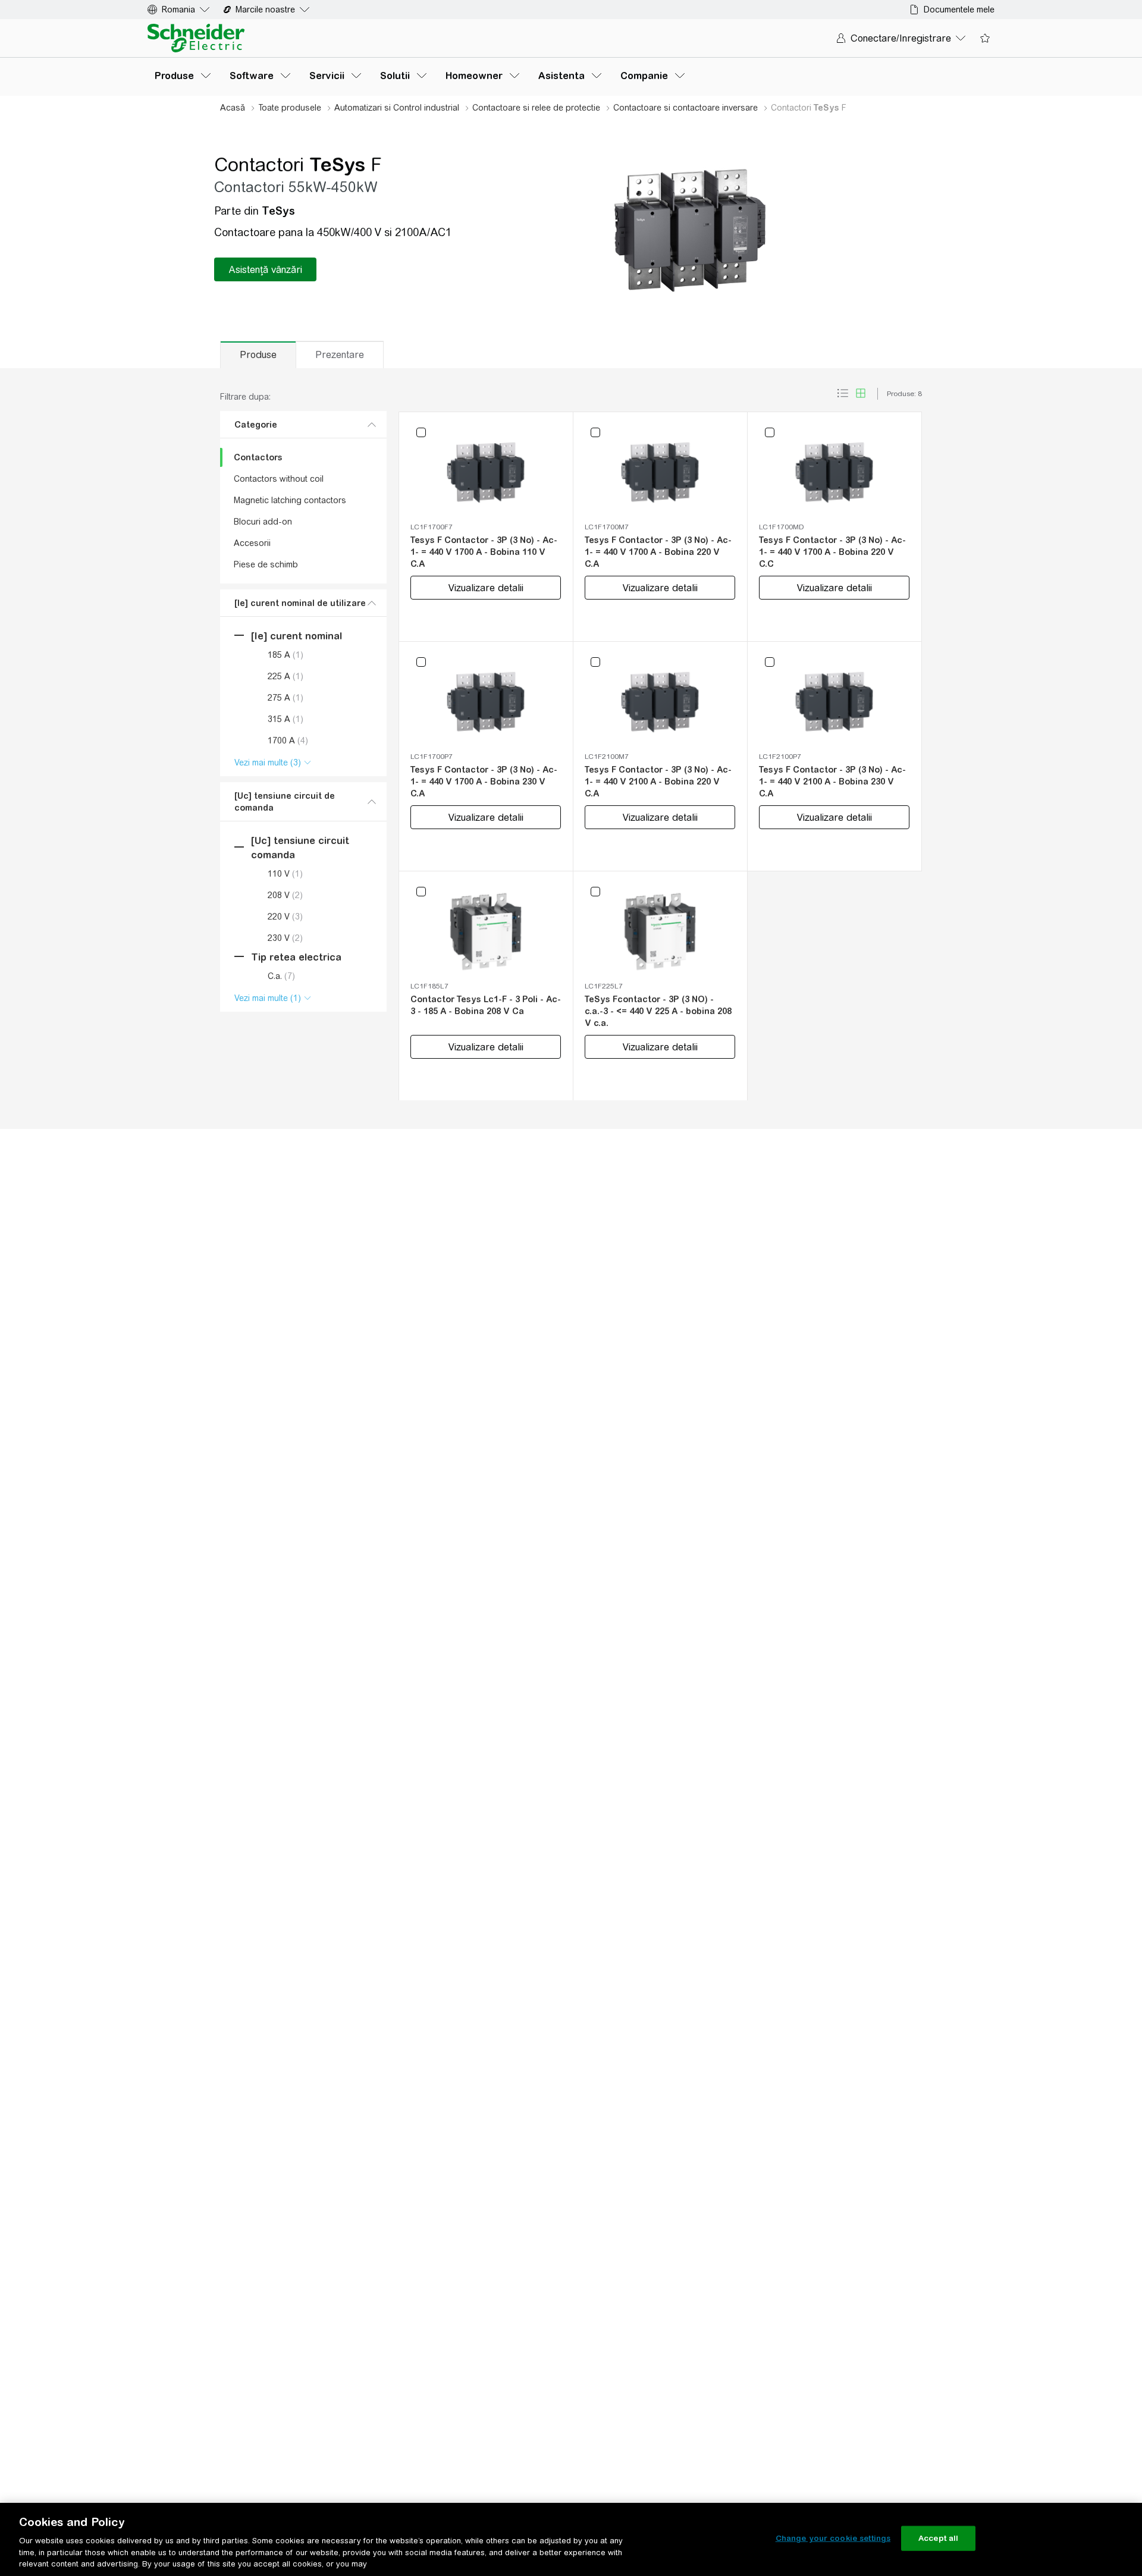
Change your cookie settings (833, 2538)
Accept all (938, 2538)
